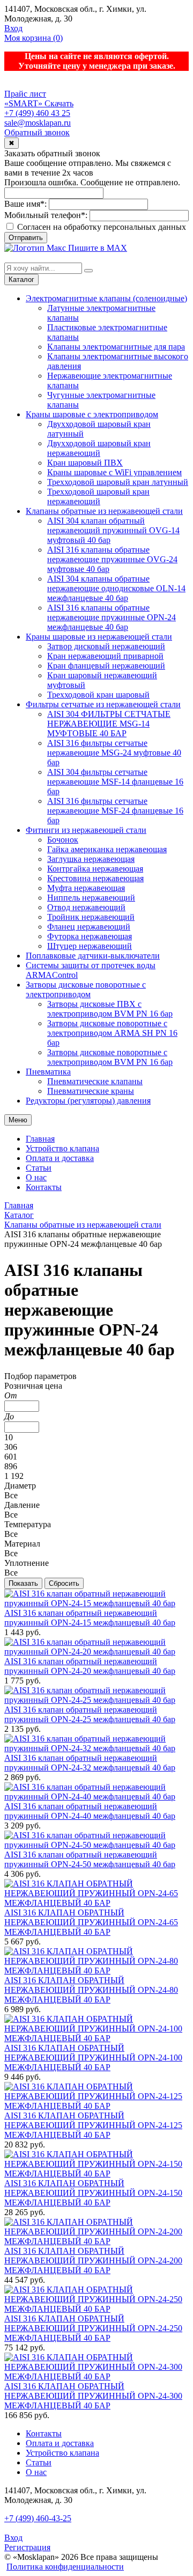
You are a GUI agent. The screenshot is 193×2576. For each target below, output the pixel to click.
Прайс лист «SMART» (25, 99)
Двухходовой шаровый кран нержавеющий (99, 448)
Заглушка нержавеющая (91, 859)
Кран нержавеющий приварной (105, 656)
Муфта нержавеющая (86, 888)
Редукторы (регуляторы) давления (88, 1101)
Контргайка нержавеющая (95, 869)
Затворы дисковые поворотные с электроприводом (86, 989)
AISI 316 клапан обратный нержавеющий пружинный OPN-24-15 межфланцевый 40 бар (90, 1618)
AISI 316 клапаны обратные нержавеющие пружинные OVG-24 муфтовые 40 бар (112, 559)
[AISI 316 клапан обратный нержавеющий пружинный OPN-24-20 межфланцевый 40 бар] (96, 1652)
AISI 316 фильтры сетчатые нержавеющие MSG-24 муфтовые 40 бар (114, 753)
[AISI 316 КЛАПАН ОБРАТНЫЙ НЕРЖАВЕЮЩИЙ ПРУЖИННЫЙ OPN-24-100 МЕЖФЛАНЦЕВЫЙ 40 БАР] (96, 2038)
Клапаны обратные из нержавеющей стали (104, 511)
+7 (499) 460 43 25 (37, 113)
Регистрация (27, 2547)
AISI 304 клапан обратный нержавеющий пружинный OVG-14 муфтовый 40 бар (113, 530)
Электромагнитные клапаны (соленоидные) (106, 298)
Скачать (59, 103)
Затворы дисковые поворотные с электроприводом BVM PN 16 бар (110, 1057)
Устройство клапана (62, 1148)
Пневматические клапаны (95, 1081)
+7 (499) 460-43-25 (38, 2518)
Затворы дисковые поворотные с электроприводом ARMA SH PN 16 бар (112, 1033)
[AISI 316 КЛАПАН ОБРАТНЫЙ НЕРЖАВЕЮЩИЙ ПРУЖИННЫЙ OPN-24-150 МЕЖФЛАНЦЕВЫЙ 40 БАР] (96, 2174)
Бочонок (63, 840)
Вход (13, 28)
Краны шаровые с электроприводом (92, 414)
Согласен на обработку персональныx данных (101, 227)
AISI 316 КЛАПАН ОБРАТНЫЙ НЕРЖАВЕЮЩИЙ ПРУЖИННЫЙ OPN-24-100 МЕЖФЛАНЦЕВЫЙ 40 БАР (93, 2058)
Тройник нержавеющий (91, 917)
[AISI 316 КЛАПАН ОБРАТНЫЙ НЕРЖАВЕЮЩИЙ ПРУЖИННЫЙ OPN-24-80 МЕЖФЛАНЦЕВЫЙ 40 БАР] (96, 1971)
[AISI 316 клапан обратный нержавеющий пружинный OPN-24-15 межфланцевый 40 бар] (96, 1603)
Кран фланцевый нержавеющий (106, 666)
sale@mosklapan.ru (38, 123)
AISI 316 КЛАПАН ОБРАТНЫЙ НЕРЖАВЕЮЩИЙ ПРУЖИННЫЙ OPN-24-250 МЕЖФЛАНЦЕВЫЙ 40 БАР (93, 2328)
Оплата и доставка (60, 1158)
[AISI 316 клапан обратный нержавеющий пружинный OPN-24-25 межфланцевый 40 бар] (96, 1700)
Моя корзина (34, 38)
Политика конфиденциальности (65, 2567)
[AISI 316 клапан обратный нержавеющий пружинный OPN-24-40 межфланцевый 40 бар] (96, 1797)
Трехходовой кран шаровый (98, 695)
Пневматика (48, 1072)
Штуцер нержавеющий (90, 946)
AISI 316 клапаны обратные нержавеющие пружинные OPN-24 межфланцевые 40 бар (112, 617)
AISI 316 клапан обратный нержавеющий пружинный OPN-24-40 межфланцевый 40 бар (90, 1811)
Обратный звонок (37, 132)
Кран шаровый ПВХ (85, 463)
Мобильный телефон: (46, 215)
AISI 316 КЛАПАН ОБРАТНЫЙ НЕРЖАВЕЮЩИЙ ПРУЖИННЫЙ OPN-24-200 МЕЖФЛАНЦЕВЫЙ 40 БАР (93, 2261)
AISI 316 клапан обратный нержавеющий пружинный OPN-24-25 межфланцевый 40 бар (90, 1714)
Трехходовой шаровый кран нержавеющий (98, 496)
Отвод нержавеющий (86, 907)
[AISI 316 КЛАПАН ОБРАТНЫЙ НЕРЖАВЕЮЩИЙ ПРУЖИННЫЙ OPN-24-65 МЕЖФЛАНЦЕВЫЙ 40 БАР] (96, 1903)
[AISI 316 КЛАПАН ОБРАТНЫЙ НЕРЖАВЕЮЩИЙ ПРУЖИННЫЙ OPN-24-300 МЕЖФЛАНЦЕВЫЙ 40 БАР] (96, 2377)
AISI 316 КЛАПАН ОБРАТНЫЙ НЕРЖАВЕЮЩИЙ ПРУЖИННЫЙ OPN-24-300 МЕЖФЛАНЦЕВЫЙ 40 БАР (93, 2396)
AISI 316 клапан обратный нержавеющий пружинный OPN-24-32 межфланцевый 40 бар (90, 1763)
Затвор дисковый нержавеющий (106, 646)
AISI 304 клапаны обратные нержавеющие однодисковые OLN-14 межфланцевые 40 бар (116, 588)
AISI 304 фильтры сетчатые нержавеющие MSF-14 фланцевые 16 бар (115, 782)
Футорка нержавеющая (90, 936)
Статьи (39, 1168)
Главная (40, 1139)
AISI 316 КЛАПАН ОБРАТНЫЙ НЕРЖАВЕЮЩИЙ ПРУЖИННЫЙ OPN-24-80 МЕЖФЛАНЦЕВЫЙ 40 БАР (91, 1990)
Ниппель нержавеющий (91, 898)
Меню (18, 1120)
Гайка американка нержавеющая (107, 849)
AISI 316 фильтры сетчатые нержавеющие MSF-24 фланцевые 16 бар (115, 811)
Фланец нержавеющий (89, 927)
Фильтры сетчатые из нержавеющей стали (103, 704)
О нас (36, 1177)
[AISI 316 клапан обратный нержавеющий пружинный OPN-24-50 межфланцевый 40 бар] (96, 1845)
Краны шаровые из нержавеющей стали (99, 637)
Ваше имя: (25, 204)
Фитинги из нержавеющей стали (86, 830)
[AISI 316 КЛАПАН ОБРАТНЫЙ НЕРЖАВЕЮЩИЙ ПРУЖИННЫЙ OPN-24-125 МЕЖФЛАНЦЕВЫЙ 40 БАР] (96, 2106)
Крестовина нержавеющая (95, 878)
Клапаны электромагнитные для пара (116, 347)
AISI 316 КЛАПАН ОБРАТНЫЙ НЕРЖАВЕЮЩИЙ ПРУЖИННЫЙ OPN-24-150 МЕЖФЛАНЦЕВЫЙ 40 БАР (93, 2193)
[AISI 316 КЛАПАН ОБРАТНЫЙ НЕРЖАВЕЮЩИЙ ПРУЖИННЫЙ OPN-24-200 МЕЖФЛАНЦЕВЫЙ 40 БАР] (96, 2241)
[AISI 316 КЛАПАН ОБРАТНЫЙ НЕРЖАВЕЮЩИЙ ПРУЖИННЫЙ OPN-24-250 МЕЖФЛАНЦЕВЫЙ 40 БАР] (96, 2309)
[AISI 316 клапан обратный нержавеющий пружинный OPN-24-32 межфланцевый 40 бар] (96, 1748)
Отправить (26, 238)
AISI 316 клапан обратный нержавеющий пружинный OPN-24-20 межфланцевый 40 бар (90, 1666)
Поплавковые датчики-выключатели (93, 956)
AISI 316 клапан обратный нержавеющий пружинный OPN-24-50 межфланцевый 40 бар (90, 1859)
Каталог (21, 280)
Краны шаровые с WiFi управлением (114, 472)
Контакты (44, 1187)
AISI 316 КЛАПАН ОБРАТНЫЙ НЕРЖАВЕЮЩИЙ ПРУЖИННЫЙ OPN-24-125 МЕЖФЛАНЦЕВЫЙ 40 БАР (93, 2125)
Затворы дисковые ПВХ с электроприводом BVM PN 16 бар (110, 1009)
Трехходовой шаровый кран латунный (118, 482)
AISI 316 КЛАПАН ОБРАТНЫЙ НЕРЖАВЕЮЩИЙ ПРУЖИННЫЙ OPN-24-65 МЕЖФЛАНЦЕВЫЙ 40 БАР (91, 1922)
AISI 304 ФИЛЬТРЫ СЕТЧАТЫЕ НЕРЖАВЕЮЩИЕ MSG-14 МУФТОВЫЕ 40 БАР (109, 724)
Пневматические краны (91, 1091)
